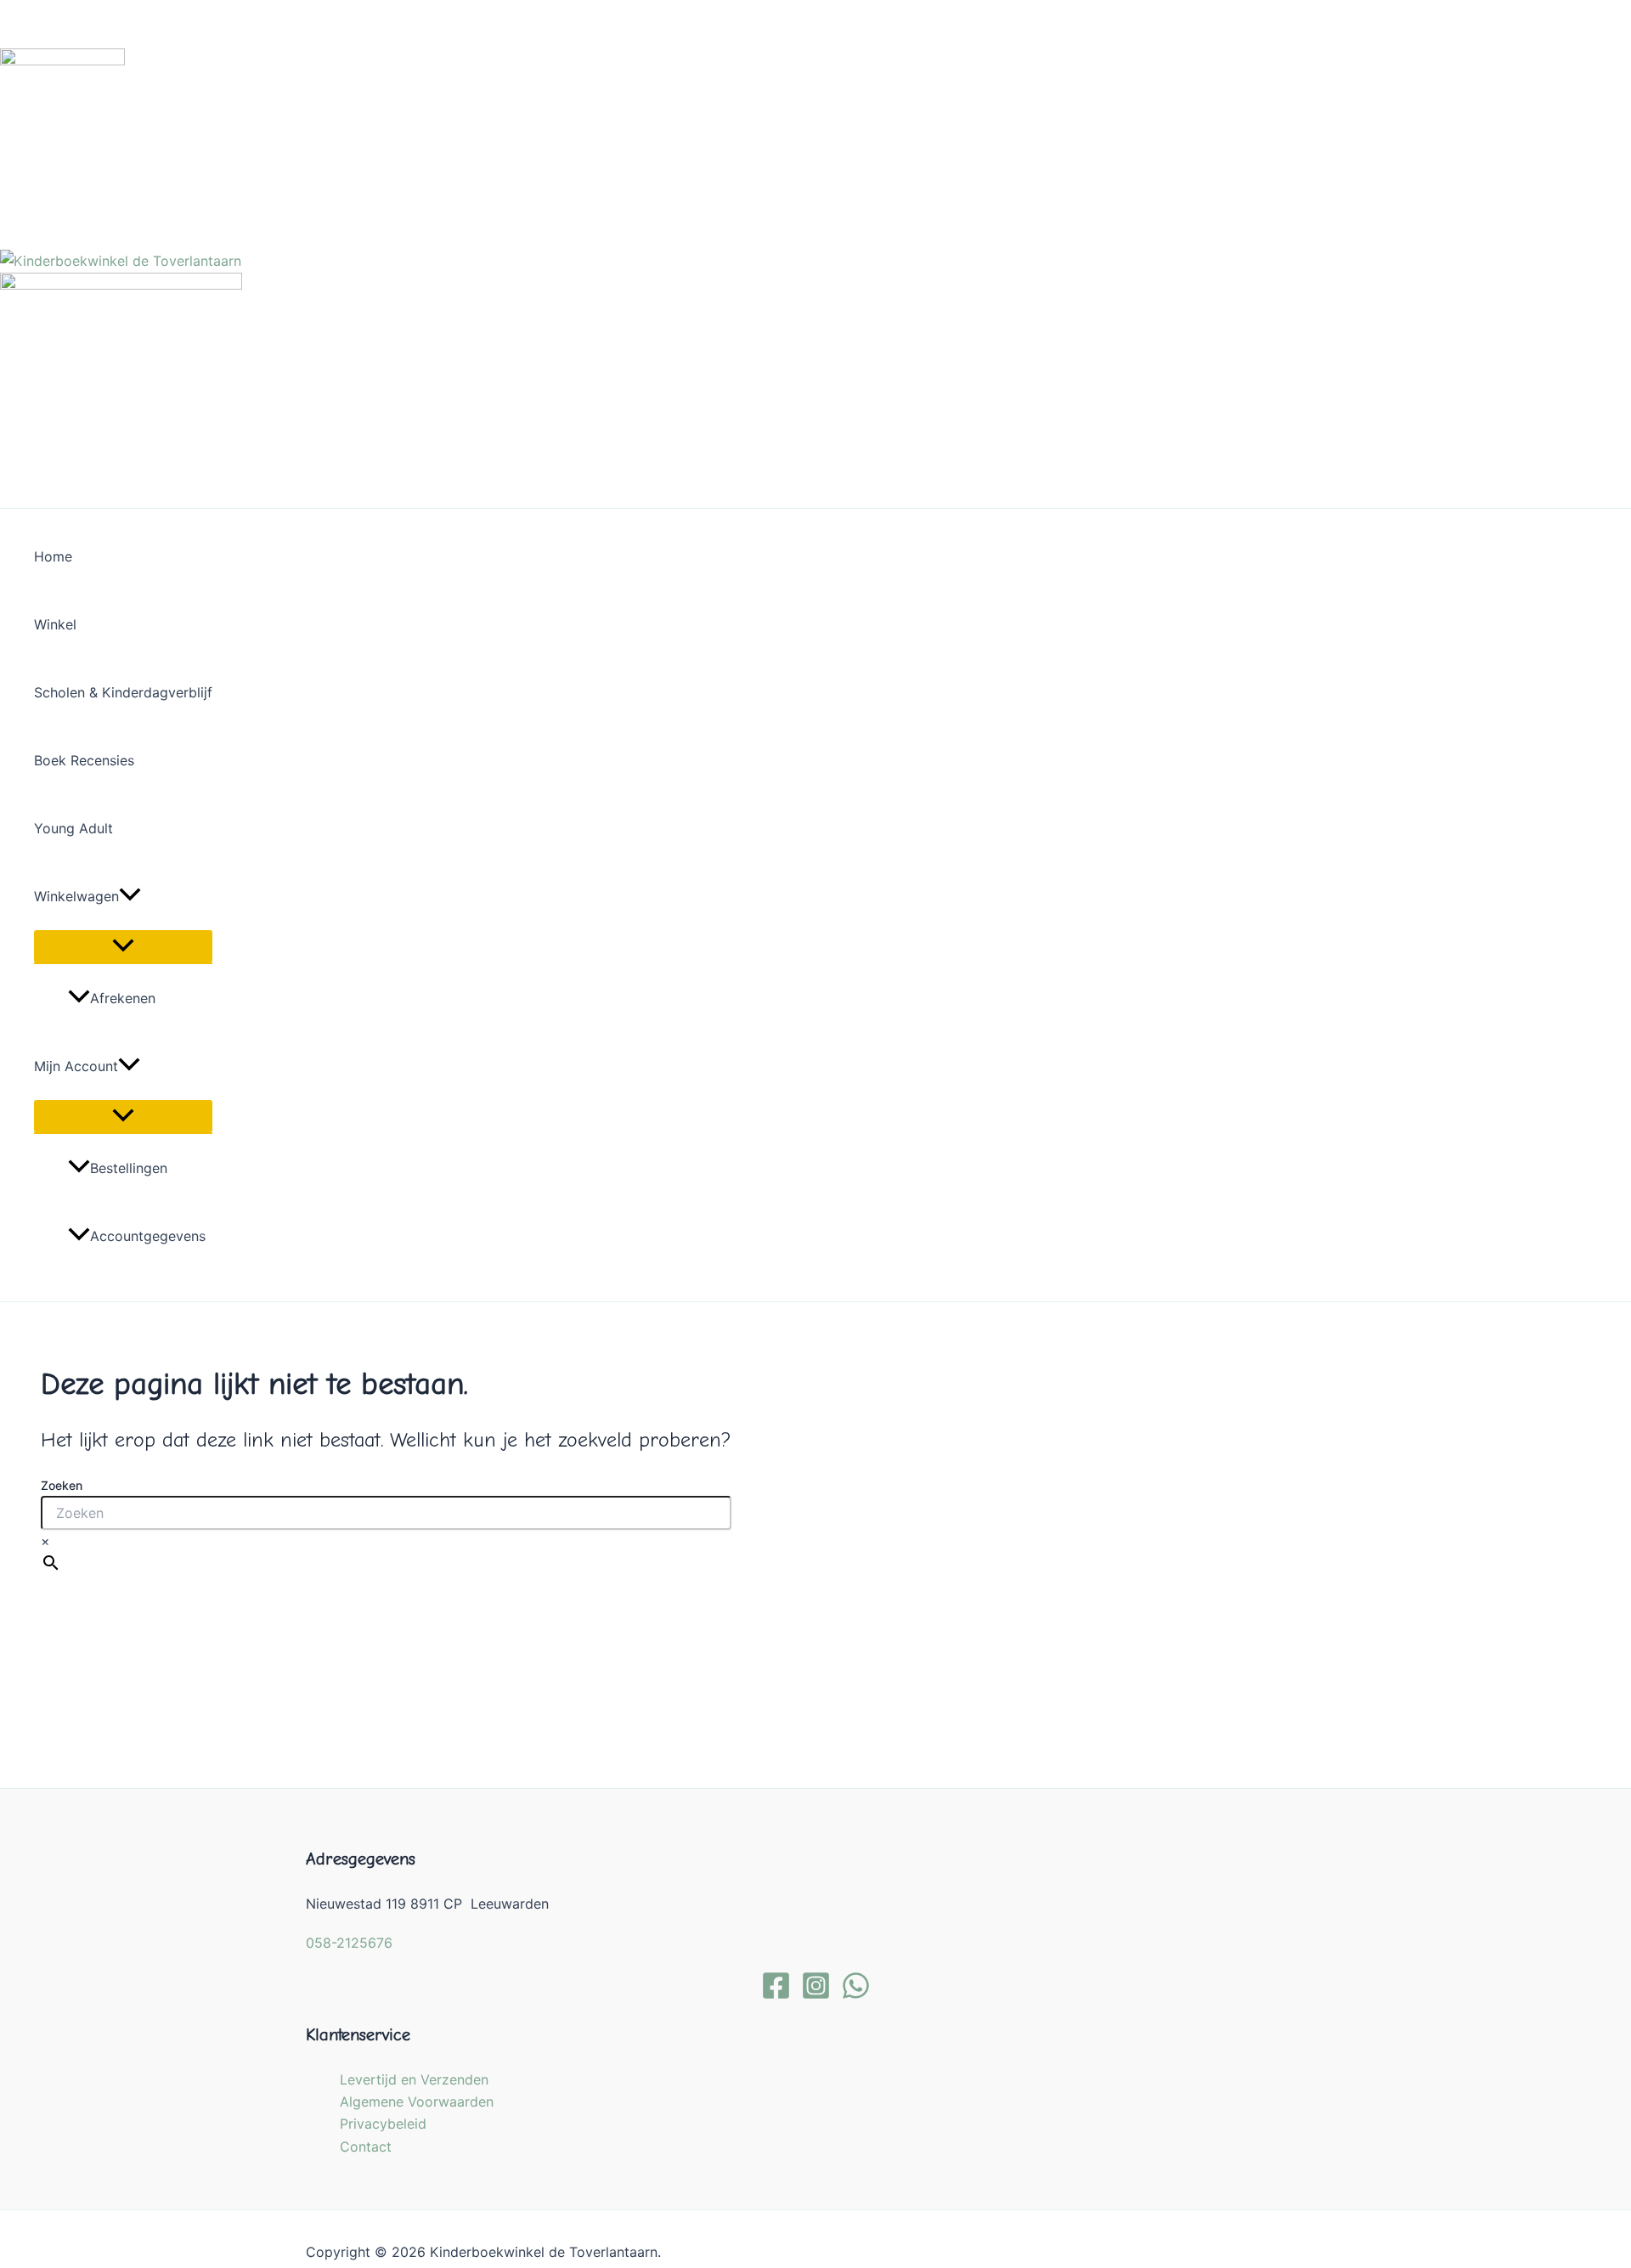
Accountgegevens (148, 1236)
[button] (130, 896)
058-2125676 (349, 1943)
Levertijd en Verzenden (414, 2079)
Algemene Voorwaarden (417, 2102)
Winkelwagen (76, 896)
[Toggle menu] (123, 946)
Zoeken (62, 1485)
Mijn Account (76, 1066)
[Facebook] (776, 1995)
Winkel (55, 624)
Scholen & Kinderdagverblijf (123, 692)
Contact (366, 2147)
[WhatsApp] (856, 1995)
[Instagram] (816, 1995)
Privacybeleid (383, 2124)
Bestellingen (129, 1168)
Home (53, 556)
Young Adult (73, 828)
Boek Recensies (84, 760)
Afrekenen (123, 998)
